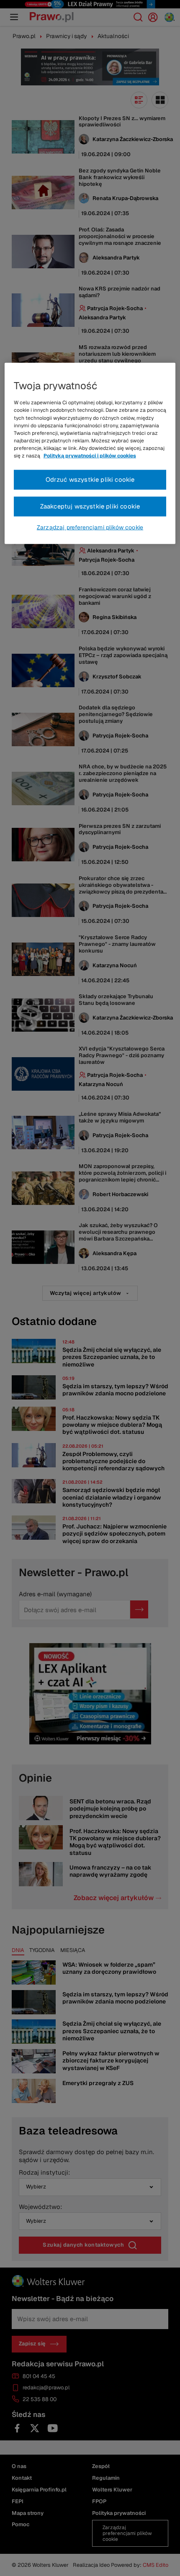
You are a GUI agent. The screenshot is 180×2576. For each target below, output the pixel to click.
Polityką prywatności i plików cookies (90, 456)
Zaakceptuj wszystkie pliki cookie (90, 506)
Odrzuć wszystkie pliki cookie (90, 479)
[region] (90, 453)
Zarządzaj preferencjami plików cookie (90, 527)
